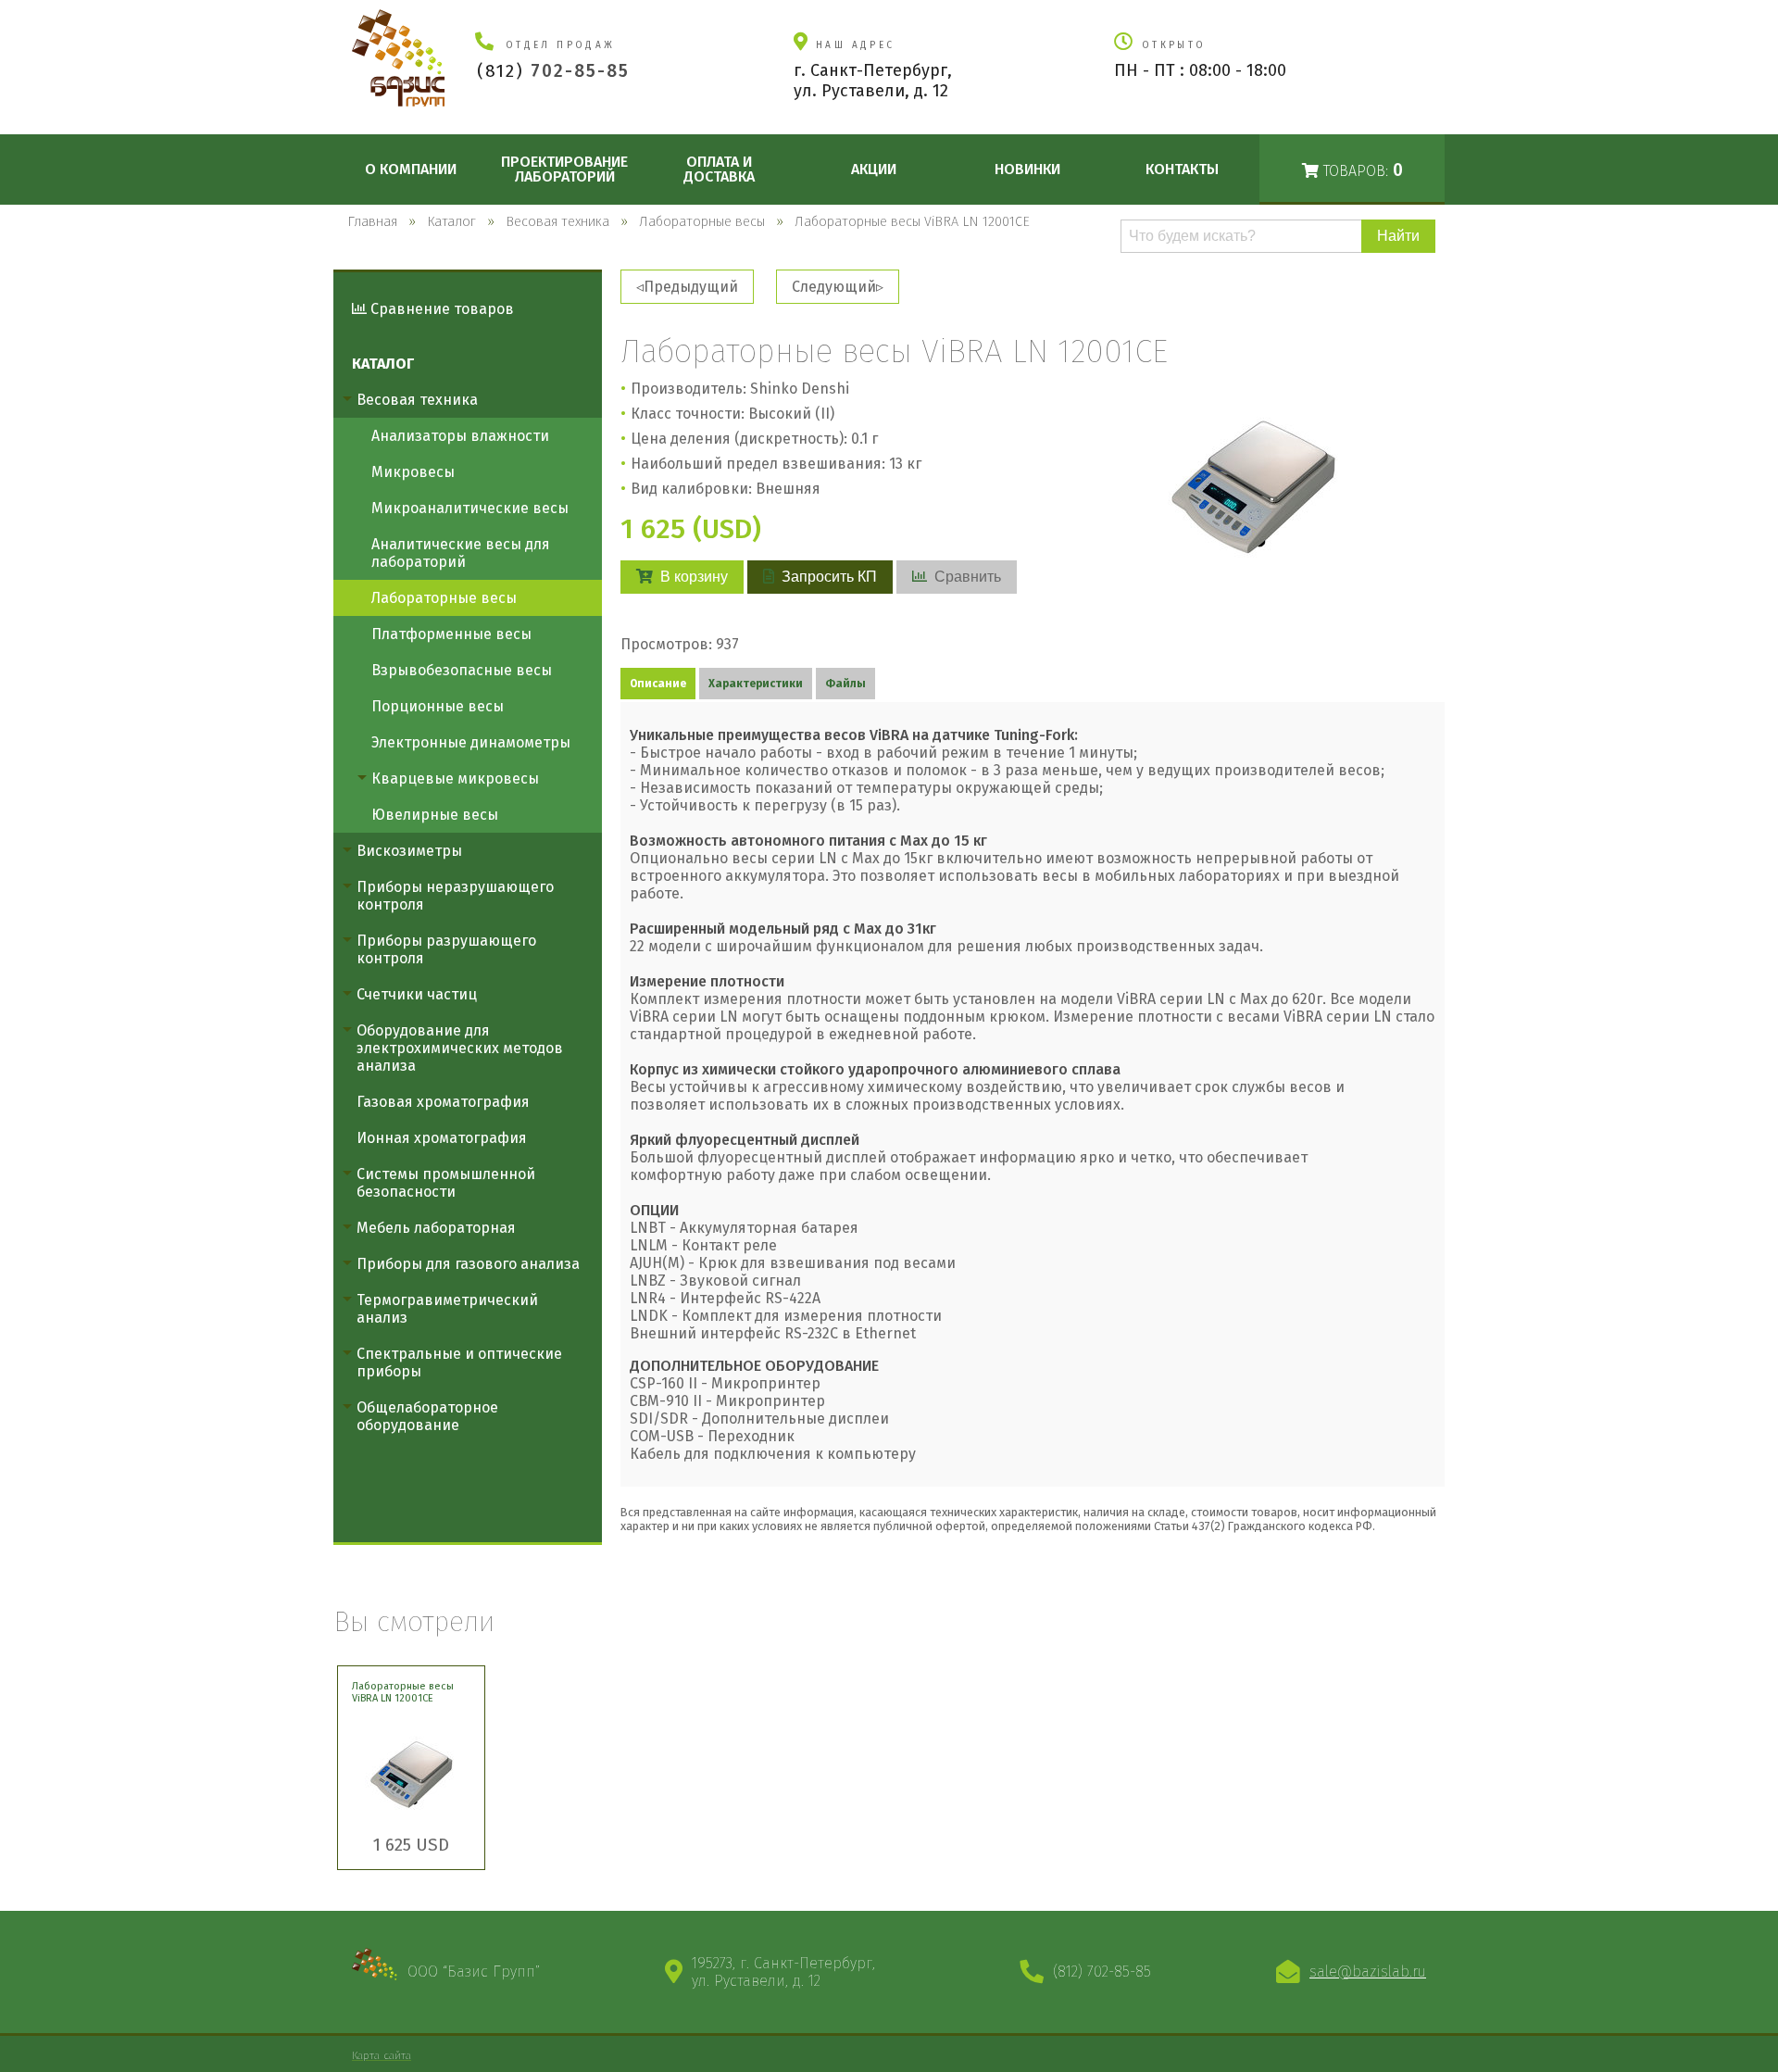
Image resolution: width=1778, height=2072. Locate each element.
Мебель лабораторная (436, 1228)
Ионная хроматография (442, 1138)
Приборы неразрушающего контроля (455, 896)
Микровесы (413, 472)
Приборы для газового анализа (468, 1264)
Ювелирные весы (435, 815)
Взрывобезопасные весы (462, 670)
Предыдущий (691, 287)
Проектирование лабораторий (564, 169)
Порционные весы (438, 706)
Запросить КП (829, 577)
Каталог (383, 364)
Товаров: (1361, 170)
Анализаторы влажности (460, 436)
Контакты (1182, 169)
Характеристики (756, 684)
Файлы (845, 684)
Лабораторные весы (444, 598)
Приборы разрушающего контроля (446, 949)
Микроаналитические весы (470, 508)
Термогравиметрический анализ (447, 1309)
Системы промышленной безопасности (446, 1183)
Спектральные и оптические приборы (459, 1362)
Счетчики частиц (417, 994)
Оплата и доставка (719, 169)
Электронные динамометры (471, 742)
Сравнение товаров (440, 309)
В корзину (694, 577)
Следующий (834, 287)
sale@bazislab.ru (1368, 1972)
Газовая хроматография (443, 1102)
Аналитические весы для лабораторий (461, 553)
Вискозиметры (409, 851)
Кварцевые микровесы (455, 779)
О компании (411, 169)
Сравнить (968, 577)
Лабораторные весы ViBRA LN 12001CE (403, 1692)
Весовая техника (417, 400)
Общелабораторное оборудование (427, 1416)
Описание (658, 684)
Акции (874, 169)
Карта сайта (382, 2055)
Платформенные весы (451, 634)
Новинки (1027, 169)
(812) (553, 71)
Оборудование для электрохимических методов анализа (460, 1048)
